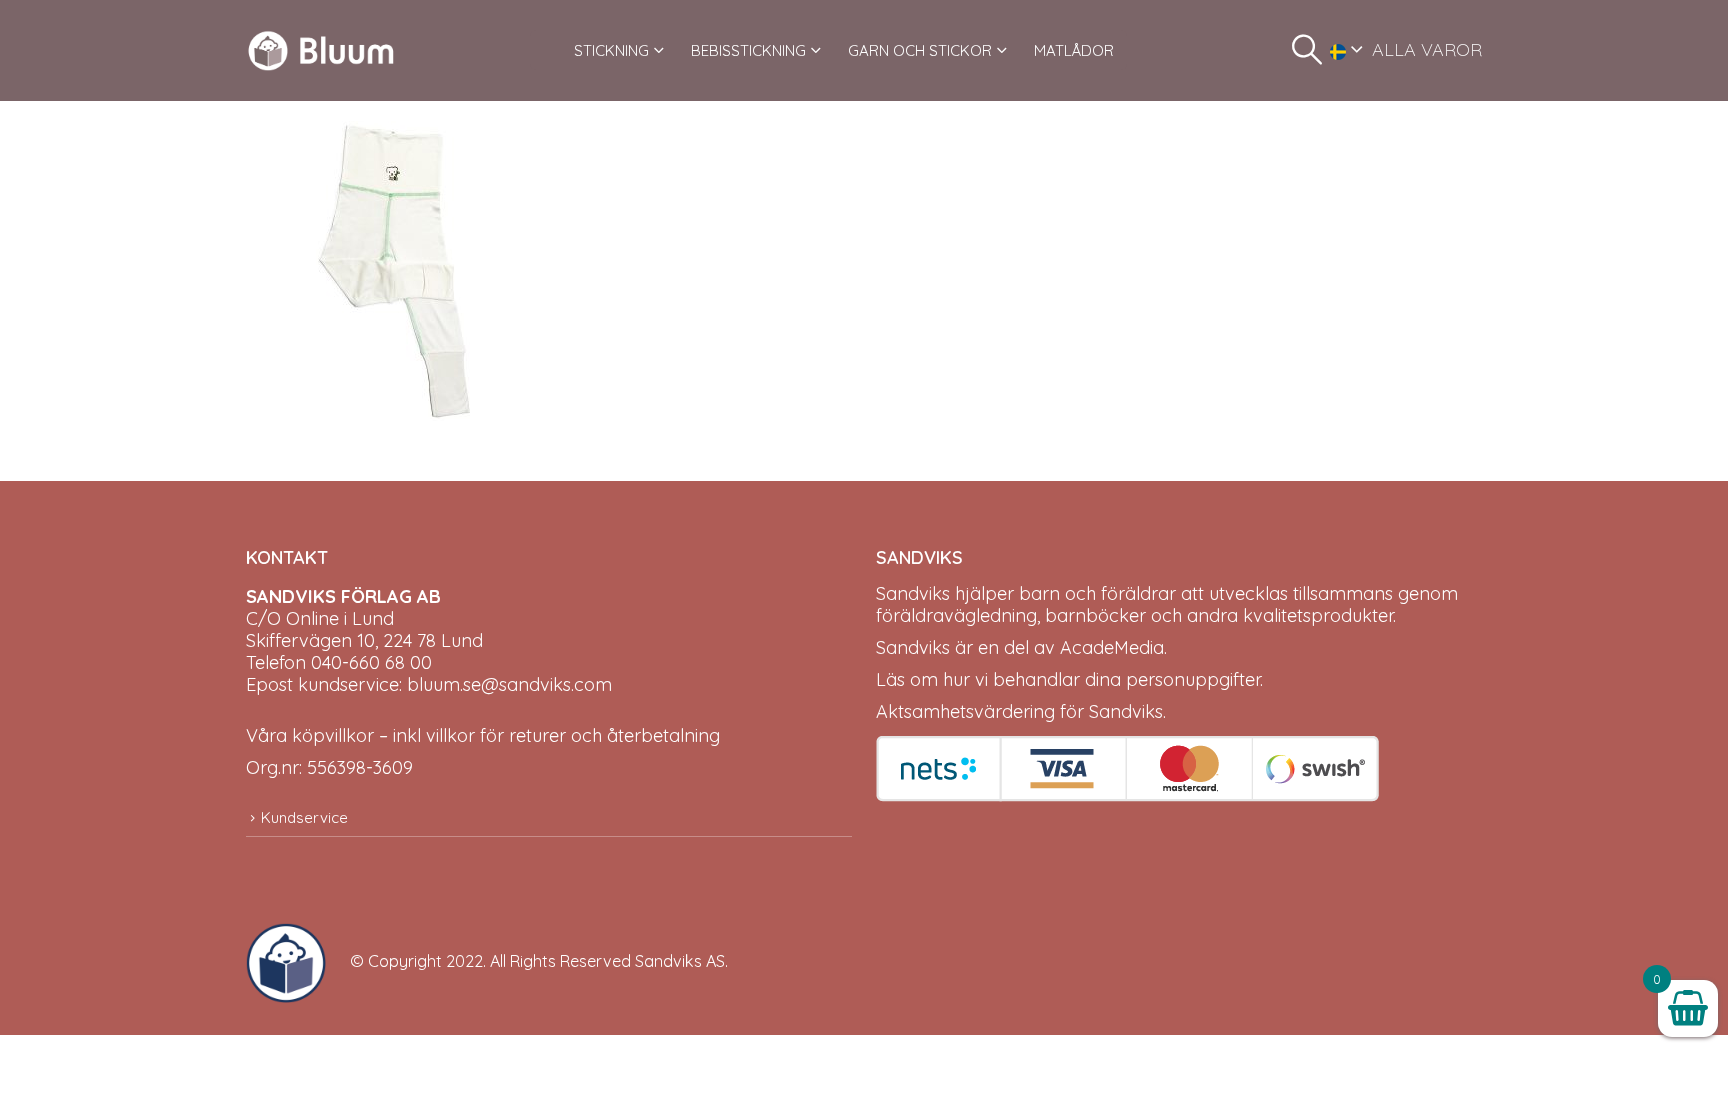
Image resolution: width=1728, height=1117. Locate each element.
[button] (1307, 50)
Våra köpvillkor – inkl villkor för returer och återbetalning (483, 735)
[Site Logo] (321, 50)
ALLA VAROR (1427, 49)
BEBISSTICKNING (748, 50)
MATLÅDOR (1074, 50)
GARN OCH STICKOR (920, 50)
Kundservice (304, 817)
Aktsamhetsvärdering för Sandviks (1019, 711)
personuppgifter (1193, 679)
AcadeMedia (1112, 647)
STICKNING (611, 50)
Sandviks (913, 593)
